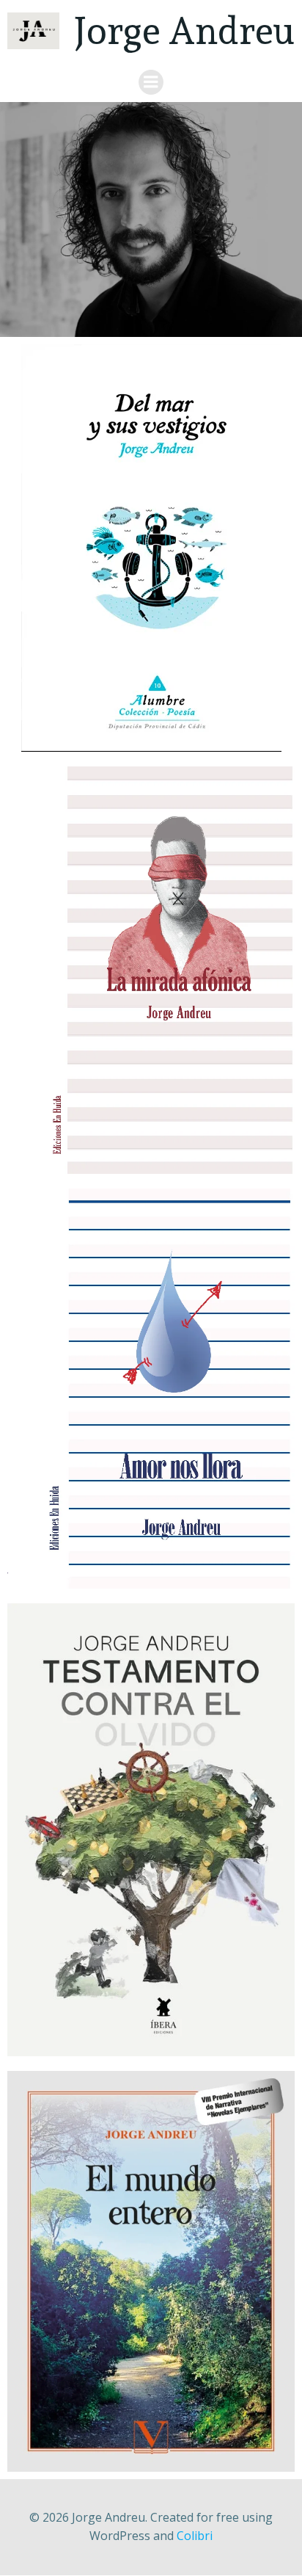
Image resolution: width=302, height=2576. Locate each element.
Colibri (195, 2536)
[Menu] (151, 82)
